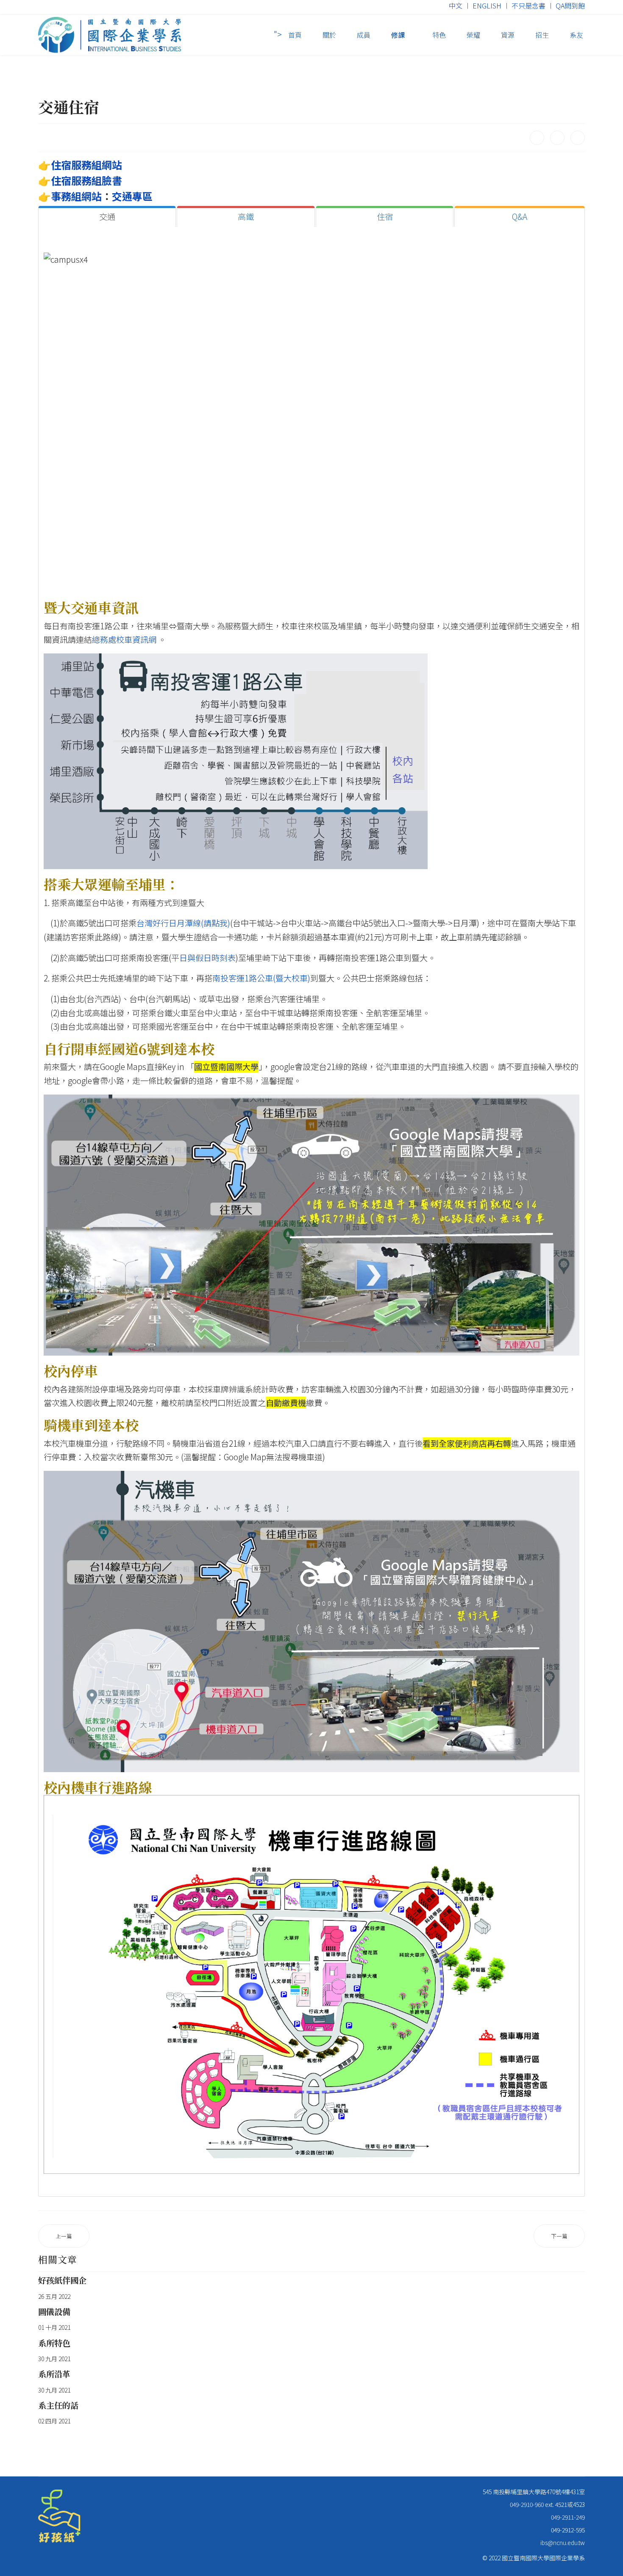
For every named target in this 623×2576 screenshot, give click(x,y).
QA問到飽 (570, 6)
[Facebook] (537, 138)
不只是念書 (528, 6)
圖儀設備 (54, 2311)
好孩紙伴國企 (62, 2280)
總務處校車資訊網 (124, 639)
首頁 (295, 35)
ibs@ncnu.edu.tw (563, 2543)
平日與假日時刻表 (203, 958)
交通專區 (132, 196)
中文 (456, 6)
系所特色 (54, 2343)
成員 (364, 35)
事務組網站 (76, 196)
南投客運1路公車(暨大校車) (261, 978)
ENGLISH (487, 6)
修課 (398, 35)
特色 (438, 35)
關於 (329, 35)
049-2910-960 (527, 2504)
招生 (542, 35)
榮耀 (473, 35)
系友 (576, 35)
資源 (508, 35)
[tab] (107, 217)
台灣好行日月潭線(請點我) (183, 923)
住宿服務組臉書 (86, 180)
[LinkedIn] (578, 138)
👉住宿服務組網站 (80, 165)
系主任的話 (58, 2405)
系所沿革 (54, 2374)
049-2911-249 (568, 2517)
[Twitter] (557, 138)
